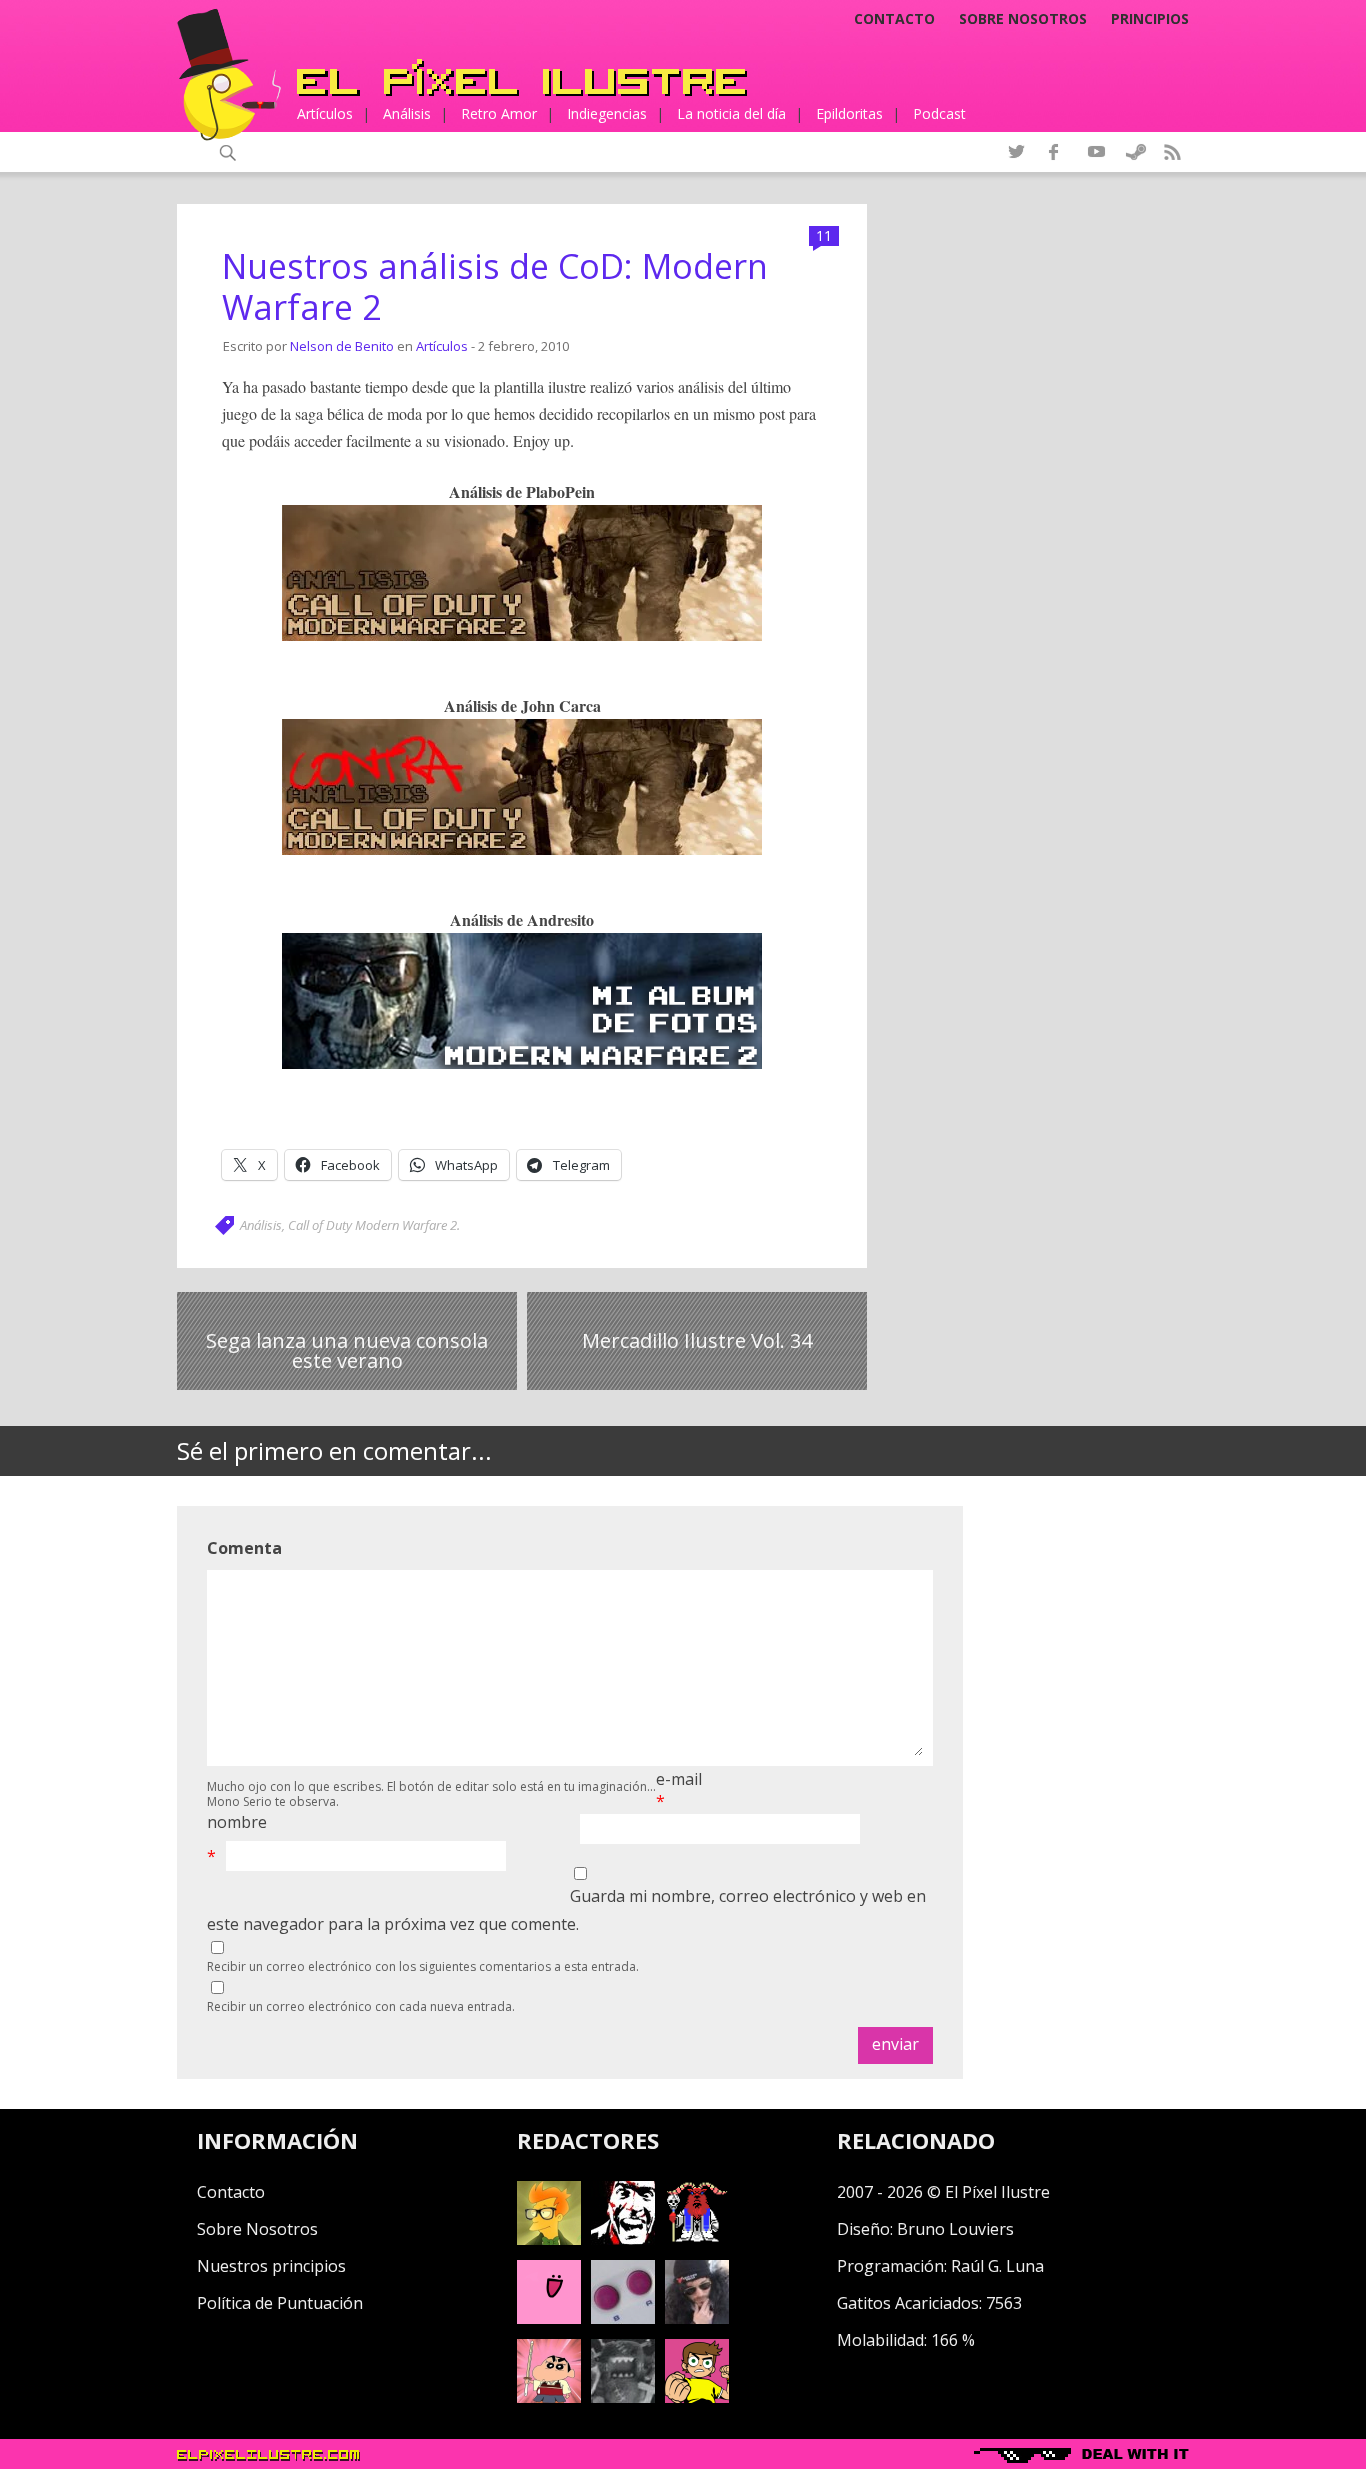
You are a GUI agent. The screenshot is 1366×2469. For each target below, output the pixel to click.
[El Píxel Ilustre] (522, 77)
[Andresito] (549, 2239)
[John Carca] (697, 2318)
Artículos (325, 113)
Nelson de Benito (342, 346)
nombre (237, 1822)
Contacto (894, 19)
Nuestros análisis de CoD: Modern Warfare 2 (495, 286)
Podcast (939, 113)
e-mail (679, 1779)
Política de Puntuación (280, 2303)
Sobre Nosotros (257, 2229)
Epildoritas (849, 113)
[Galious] (697, 2239)
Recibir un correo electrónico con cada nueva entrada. (361, 2006)
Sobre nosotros (1023, 19)
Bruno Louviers (955, 2229)
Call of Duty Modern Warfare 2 (372, 1225)
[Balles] (697, 2397)
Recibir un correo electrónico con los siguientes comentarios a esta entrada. (423, 1966)
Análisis (407, 113)
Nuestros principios (271, 2266)
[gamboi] (623, 2318)
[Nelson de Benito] (623, 2239)
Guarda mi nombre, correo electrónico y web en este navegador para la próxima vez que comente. (566, 1909)
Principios (1150, 19)
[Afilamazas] (549, 2397)
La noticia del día (731, 113)
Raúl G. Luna (997, 2266)
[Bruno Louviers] (549, 2318)
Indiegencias (607, 113)
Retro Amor (499, 113)
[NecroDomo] (623, 2397)
